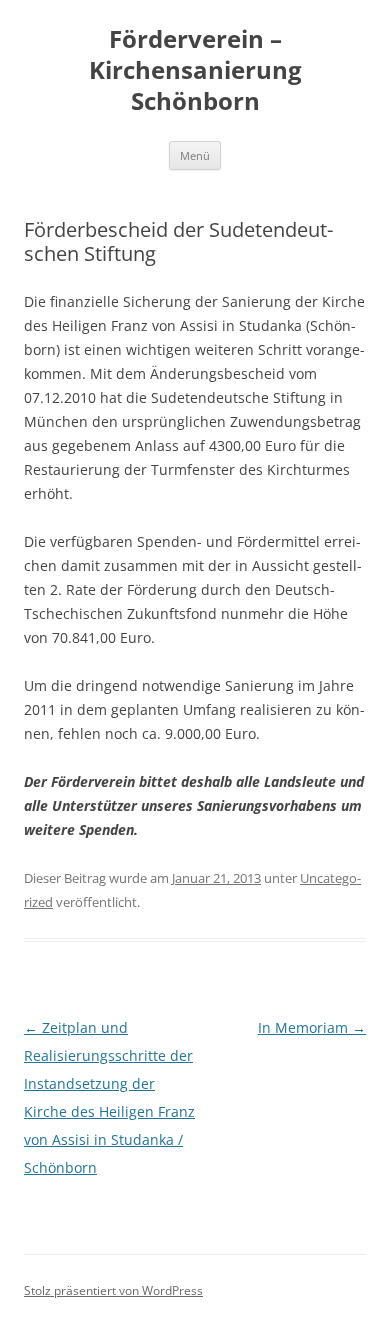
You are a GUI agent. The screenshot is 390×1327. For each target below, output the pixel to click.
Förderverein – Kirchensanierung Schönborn (195, 70)
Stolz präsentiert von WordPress (113, 1290)
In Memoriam (312, 1027)
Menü (195, 155)
